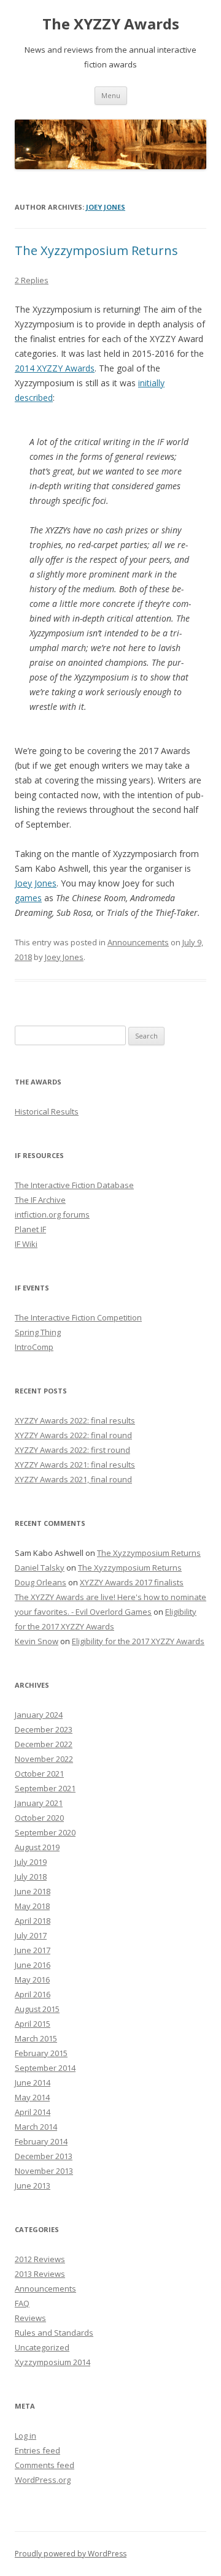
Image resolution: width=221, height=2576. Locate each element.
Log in (25, 2436)
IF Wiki (26, 1244)
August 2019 (37, 1847)
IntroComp (34, 1347)
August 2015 (37, 2009)
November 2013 (44, 2171)
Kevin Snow (37, 1641)
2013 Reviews (40, 2274)
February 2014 (41, 2141)
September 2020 (45, 1832)
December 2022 (44, 1744)
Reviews (30, 2318)
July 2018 (31, 1877)
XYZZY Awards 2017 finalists (132, 1582)
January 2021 (39, 1803)
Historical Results (47, 1111)
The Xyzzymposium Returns (96, 250)
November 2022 (44, 1759)
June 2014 (33, 2083)
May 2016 (32, 1980)
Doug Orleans (41, 1582)
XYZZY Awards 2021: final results (75, 1465)
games (28, 898)
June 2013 (33, 2185)
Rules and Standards (54, 2333)
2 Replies (32, 280)
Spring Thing (38, 1332)
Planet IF (30, 1229)
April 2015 (33, 2024)
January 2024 (39, 1715)
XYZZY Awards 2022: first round (72, 1450)
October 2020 (39, 1818)
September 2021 (45, 1788)
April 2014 (33, 2112)
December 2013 (44, 2156)
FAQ (22, 2303)
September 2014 (45, 2068)
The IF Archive (40, 1200)
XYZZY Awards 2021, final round (73, 1479)
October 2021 (39, 1774)
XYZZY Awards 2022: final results (75, 1420)
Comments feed (45, 2465)
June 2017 (33, 1950)
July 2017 (31, 1935)
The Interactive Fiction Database (74, 1185)
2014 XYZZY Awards (55, 368)
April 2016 (33, 1994)
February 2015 (41, 2053)
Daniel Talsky (40, 1568)
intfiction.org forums (52, 1214)
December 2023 (44, 1729)
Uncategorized (42, 2347)
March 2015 (36, 2038)
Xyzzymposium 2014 (52, 2362)
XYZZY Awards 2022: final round (73, 1435)
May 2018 (32, 1906)
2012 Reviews (40, 2259)
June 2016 (33, 1965)
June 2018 (33, 1891)
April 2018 (33, 1921)
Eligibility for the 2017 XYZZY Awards (138, 1641)
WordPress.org (43, 2480)
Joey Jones (106, 207)
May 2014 (32, 2097)
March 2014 (36, 2127)
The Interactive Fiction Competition (78, 1317)
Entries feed (37, 2450)
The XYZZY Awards (111, 24)
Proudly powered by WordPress (71, 2554)
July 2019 (31, 1862)
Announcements (138, 942)
